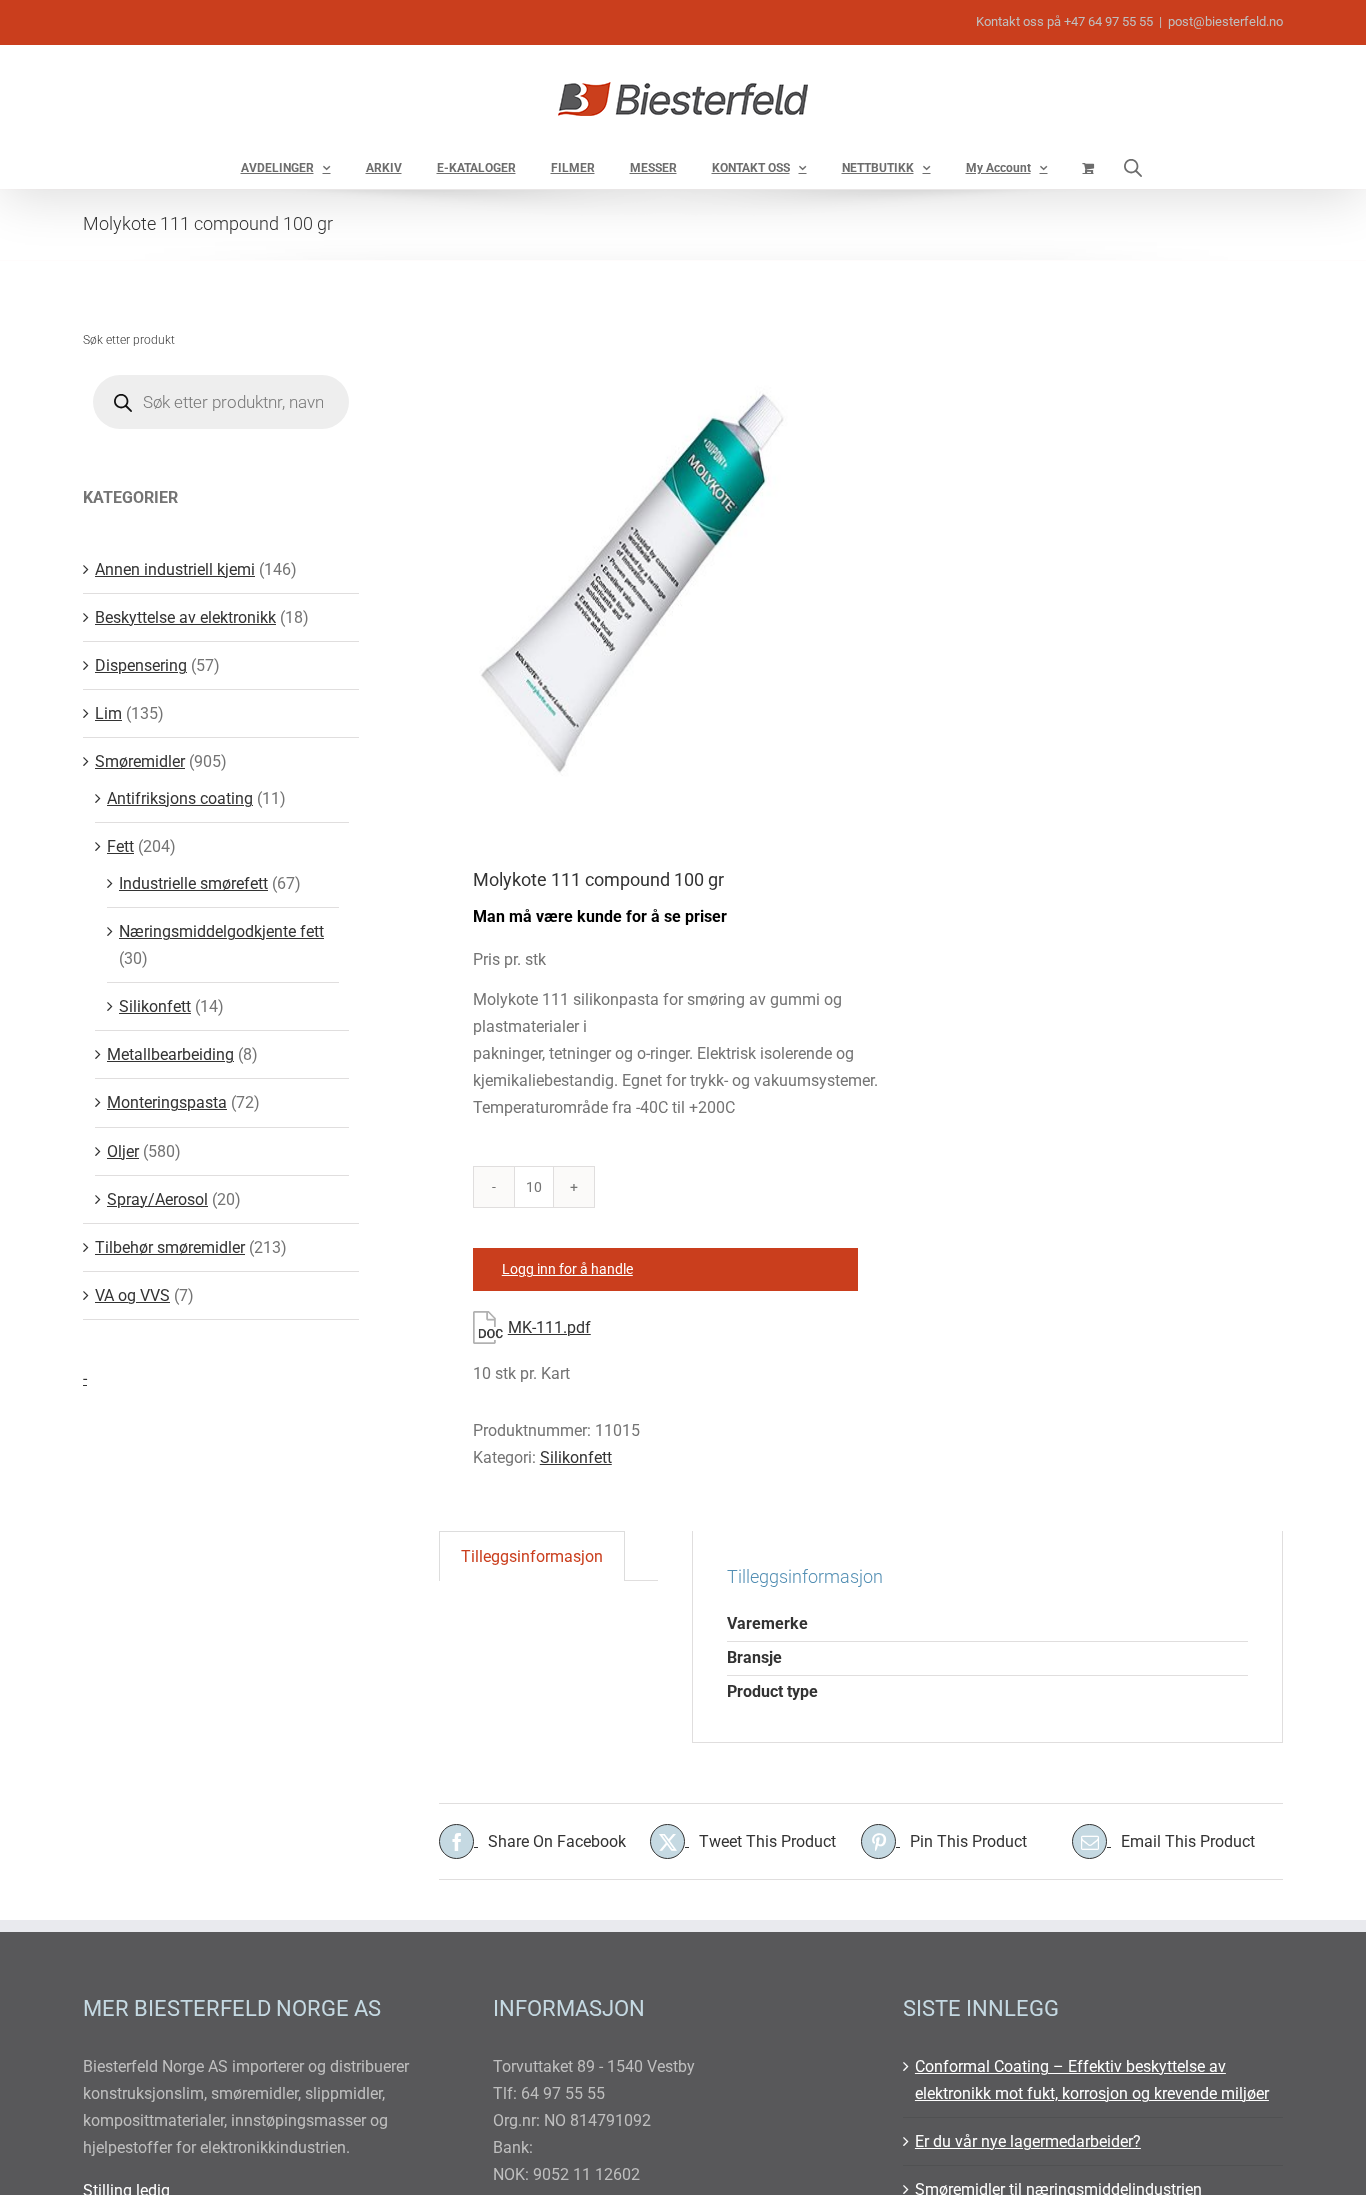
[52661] (641, 566)
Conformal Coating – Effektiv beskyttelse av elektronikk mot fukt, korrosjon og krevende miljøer (1092, 2080)
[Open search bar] (1133, 167)
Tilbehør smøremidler (170, 1247)
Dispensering (141, 665)
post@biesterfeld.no (1225, 21)
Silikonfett (576, 1457)
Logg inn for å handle (567, 1269)
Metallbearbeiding (170, 1054)
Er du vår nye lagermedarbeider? (1028, 2141)
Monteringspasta (167, 1102)
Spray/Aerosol (157, 1199)
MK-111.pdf (549, 1327)
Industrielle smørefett (193, 883)
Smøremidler (140, 761)
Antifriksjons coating (180, 798)
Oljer (123, 1151)
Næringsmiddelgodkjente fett (221, 931)
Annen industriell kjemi (175, 569)
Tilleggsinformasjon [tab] (532, 1556)
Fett (120, 846)
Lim (108, 713)
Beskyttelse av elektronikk (185, 617)
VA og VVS (132, 1295)
